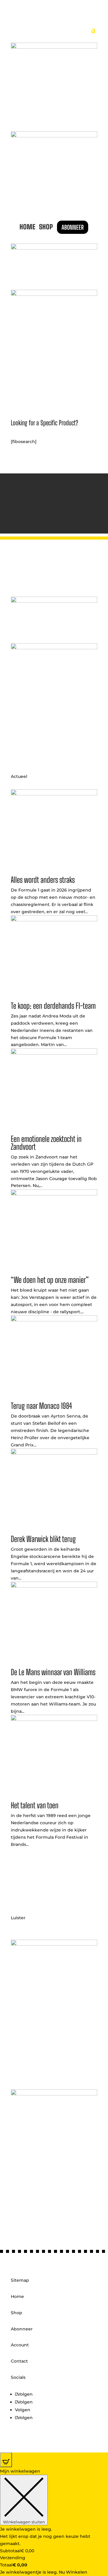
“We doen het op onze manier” (50, 1280)
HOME (27, 227)
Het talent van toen (35, 1805)
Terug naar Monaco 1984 (41, 1406)
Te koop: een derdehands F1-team (53, 1006)
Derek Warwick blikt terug (43, 1539)
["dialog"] (54, 2522)
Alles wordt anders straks (43, 880)
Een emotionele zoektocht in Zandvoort (46, 1143)
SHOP (46, 227)
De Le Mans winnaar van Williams (53, 1672)
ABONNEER (73, 227)
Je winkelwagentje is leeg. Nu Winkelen (44, 2572)
